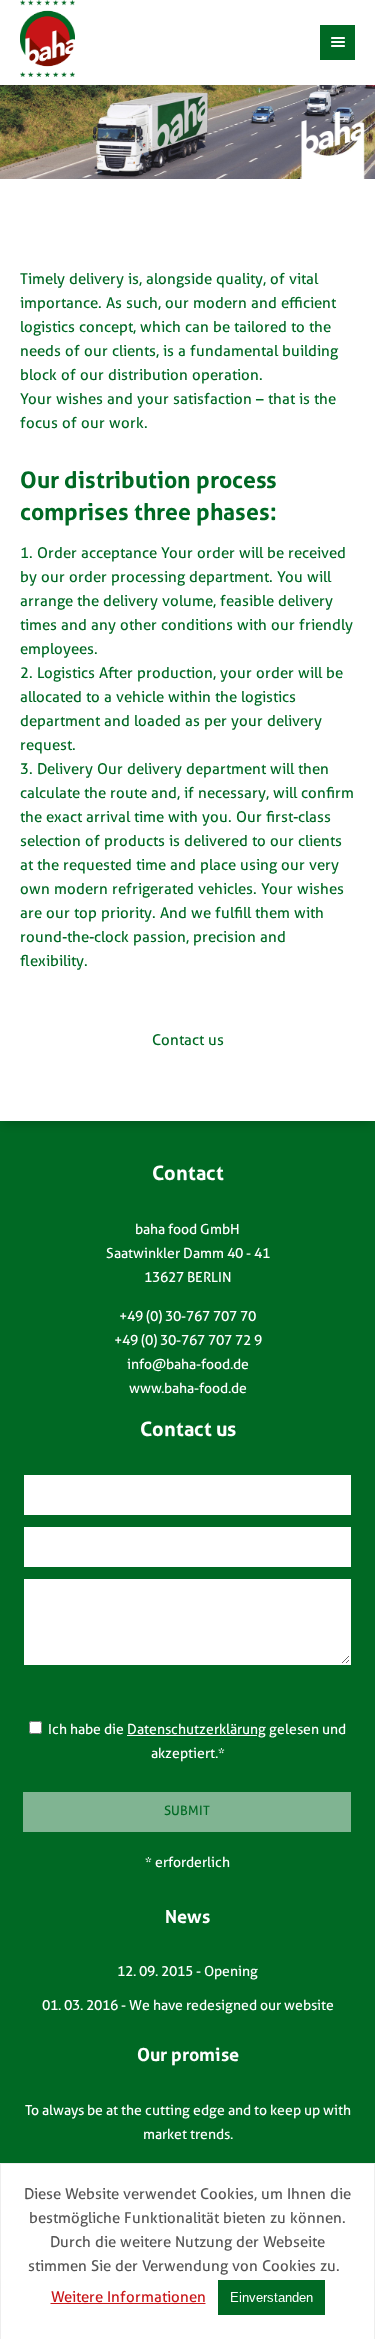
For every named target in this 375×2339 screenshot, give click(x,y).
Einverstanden (271, 2297)
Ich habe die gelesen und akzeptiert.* (194, 1742)
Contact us (188, 1041)
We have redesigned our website (231, 2006)
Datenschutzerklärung (196, 1730)
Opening (231, 1972)
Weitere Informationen (128, 2298)
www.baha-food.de (188, 1389)
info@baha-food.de (188, 1365)
